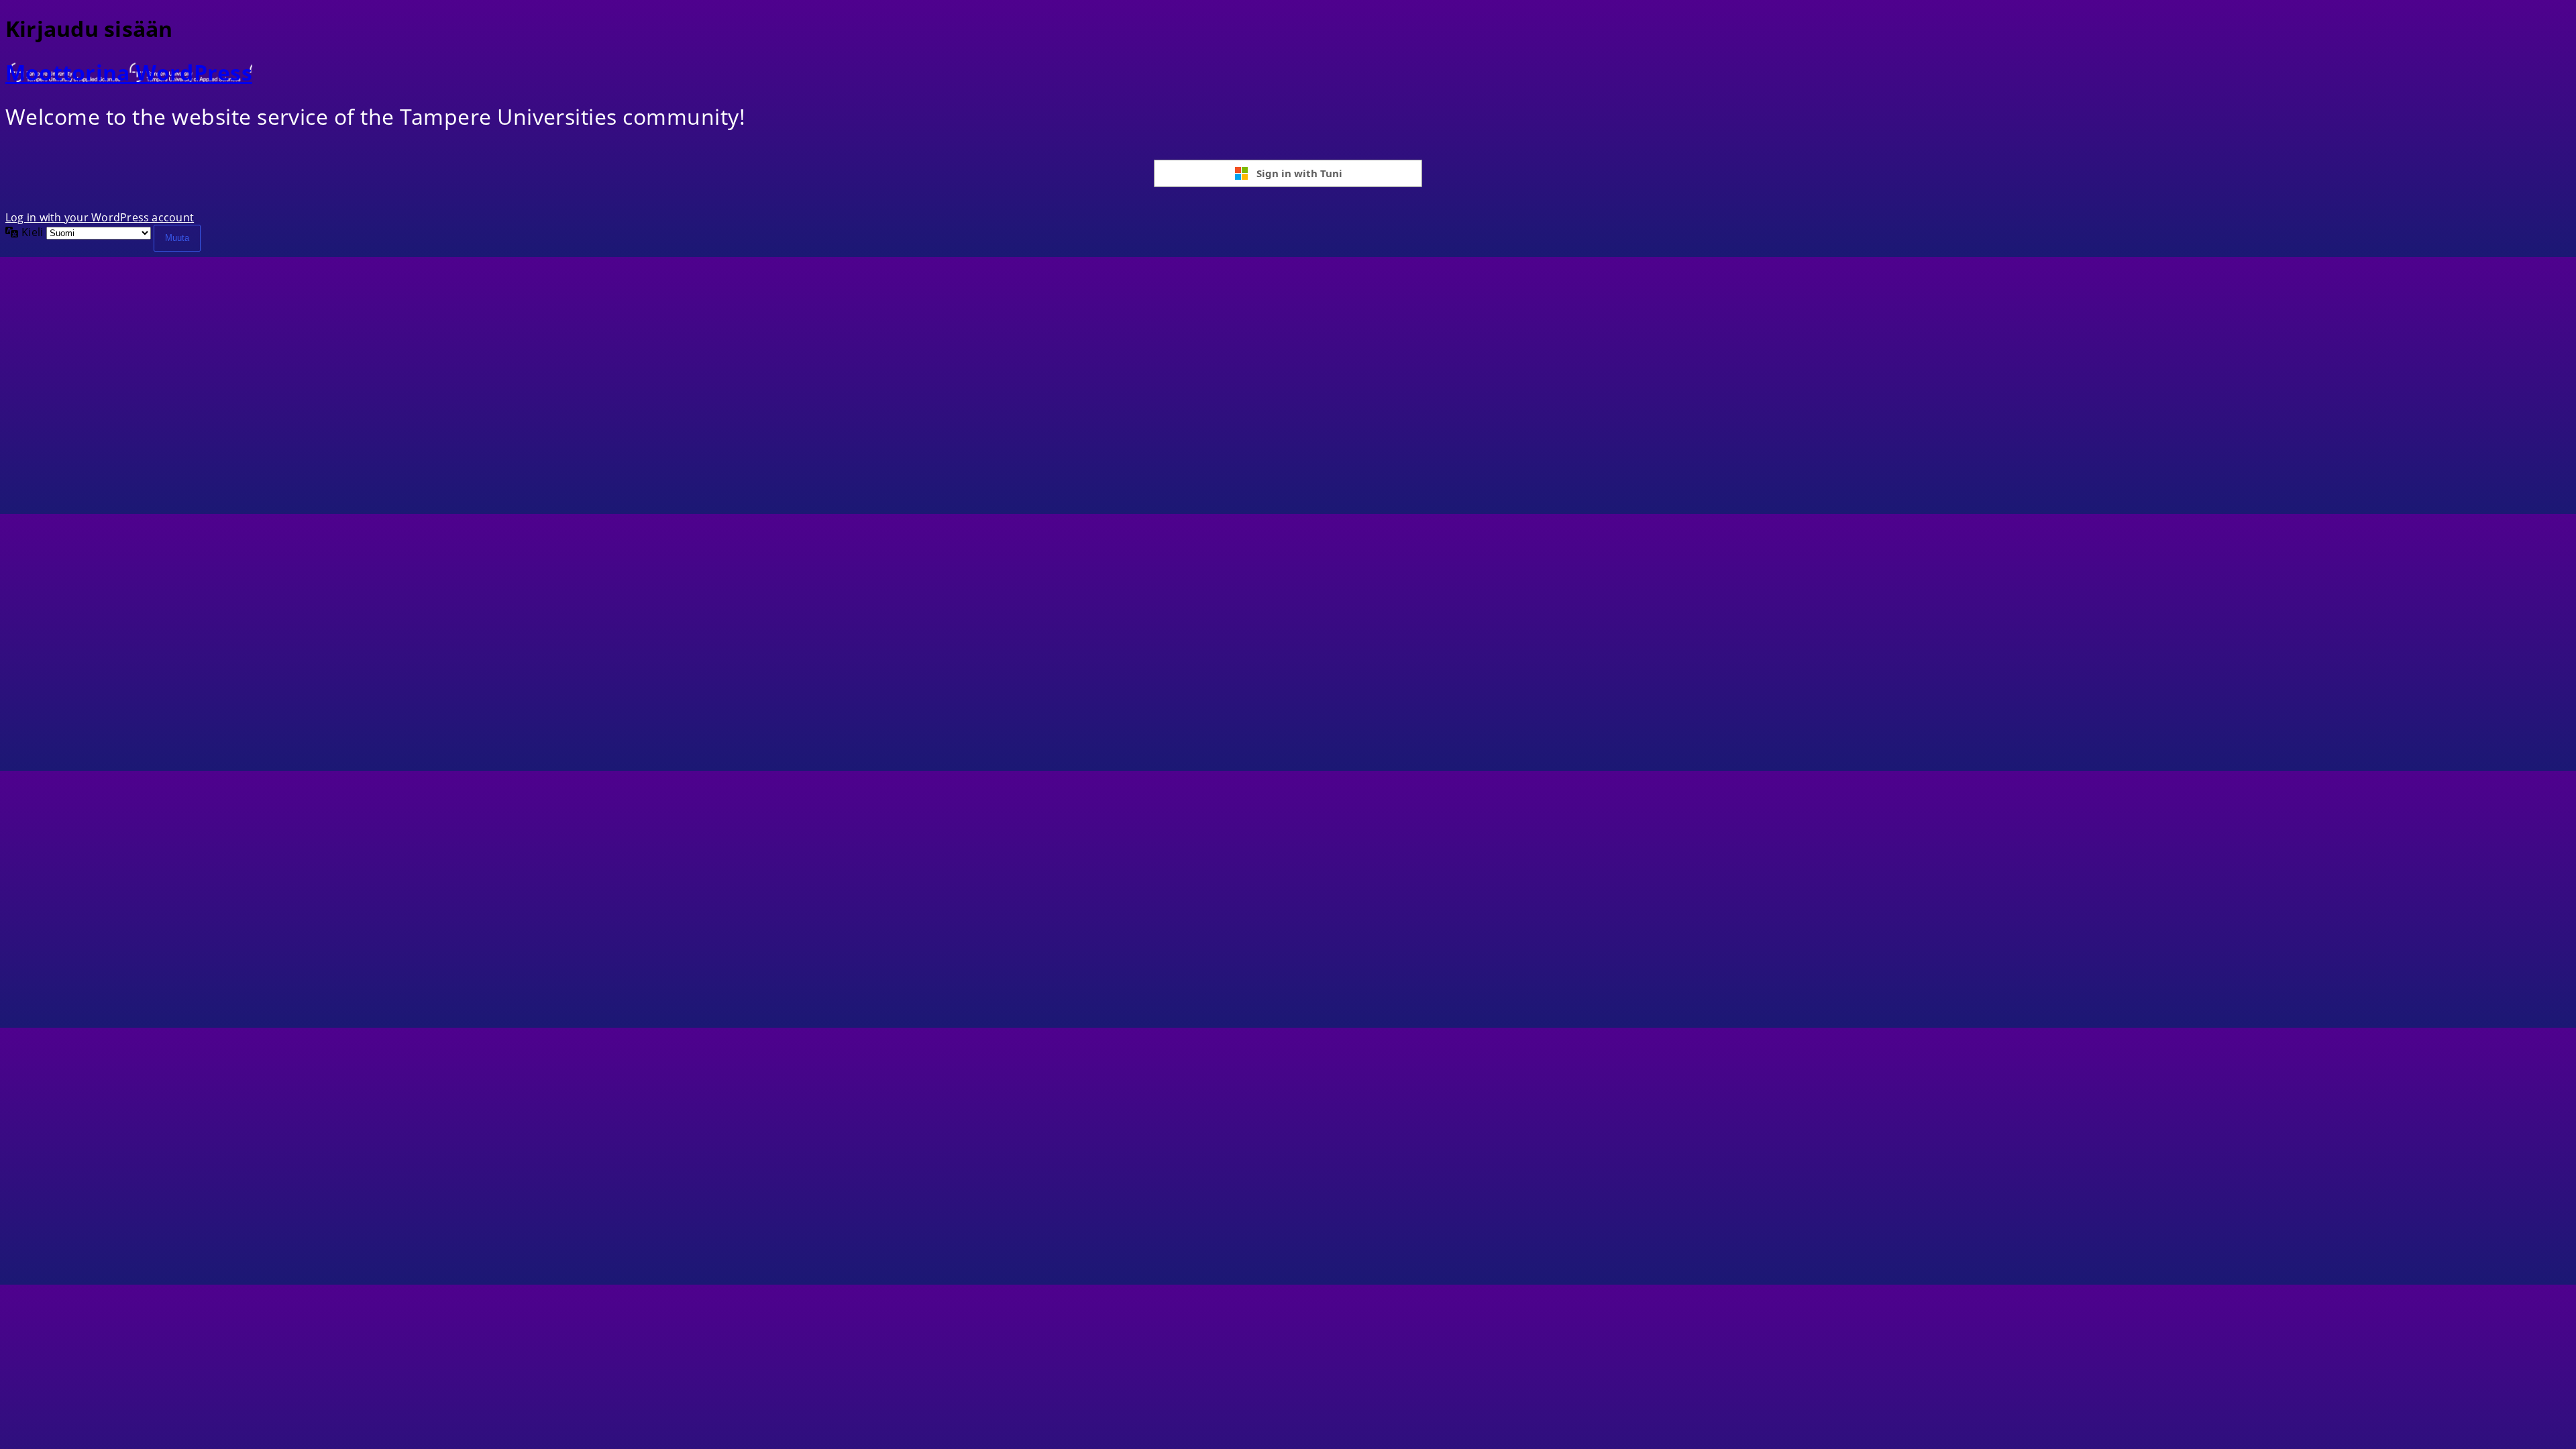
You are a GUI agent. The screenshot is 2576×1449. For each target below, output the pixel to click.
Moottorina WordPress (129, 72)
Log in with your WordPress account (100, 217)
